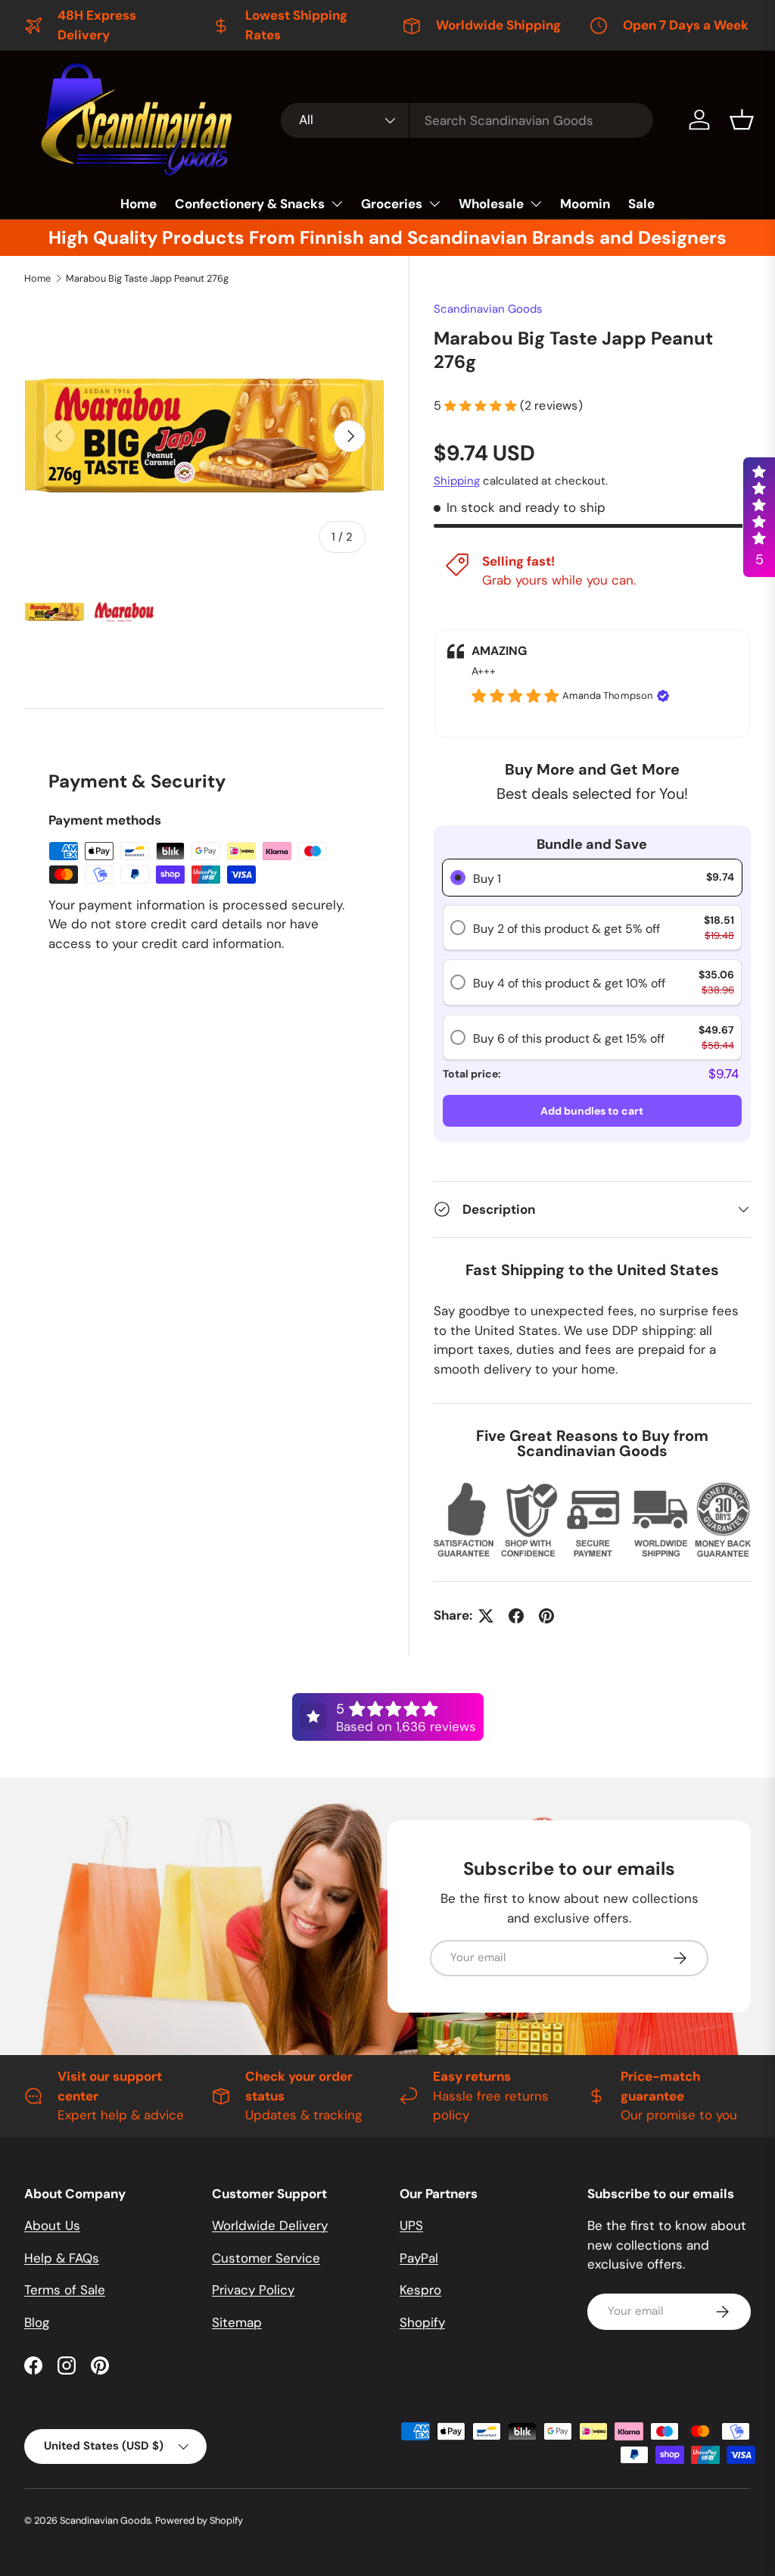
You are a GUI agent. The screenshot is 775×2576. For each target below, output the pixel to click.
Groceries (392, 204)
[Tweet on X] (486, 1616)
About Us (52, 2225)
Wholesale (491, 204)
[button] (742, 120)
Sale (641, 204)
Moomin (585, 204)
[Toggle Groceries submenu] (434, 204)
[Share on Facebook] (516, 1616)
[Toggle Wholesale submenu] (536, 204)
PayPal (419, 2258)
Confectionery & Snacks (250, 204)
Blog (37, 2322)
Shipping (457, 481)
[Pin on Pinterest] (546, 1616)
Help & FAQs (62, 2258)
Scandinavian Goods (488, 309)
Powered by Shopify (199, 2520)
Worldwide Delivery (270, 2225)
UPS (411, 2225)
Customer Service (266, 2258)
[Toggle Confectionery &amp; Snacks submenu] (337, 204)
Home (139, 204)
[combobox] (467, 120)
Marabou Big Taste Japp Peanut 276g (147, 278)
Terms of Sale (65, 2290)
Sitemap (237, 2322)
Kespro (420, 2290)
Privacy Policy (253, 2290)
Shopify (422, 2322)
